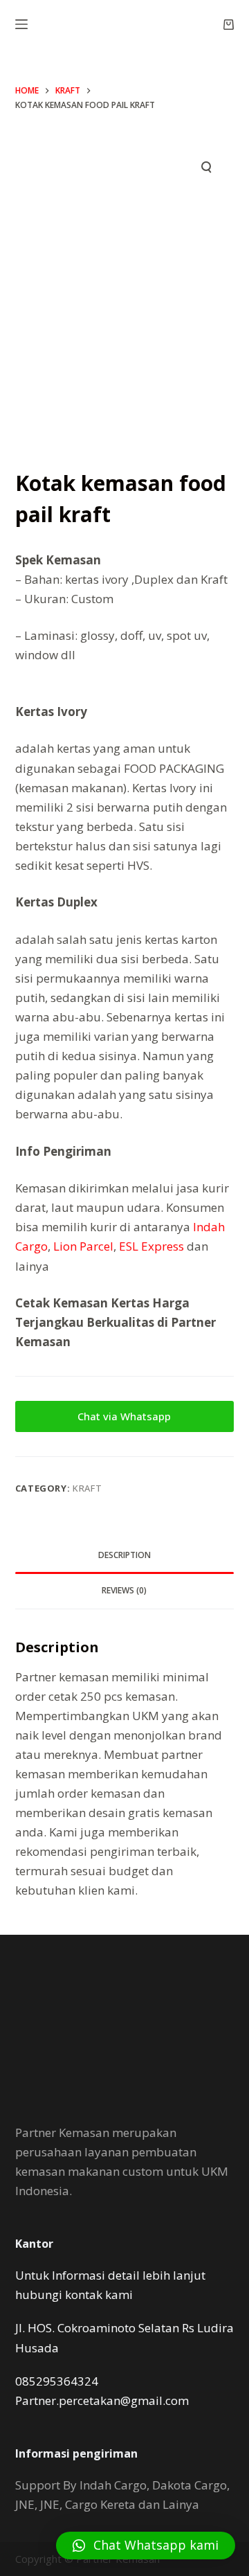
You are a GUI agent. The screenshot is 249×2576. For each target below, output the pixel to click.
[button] (146, 2546)
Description (124, 1555)
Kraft (87, 1488)
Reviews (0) (124, 1590)
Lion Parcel (83, 1246)
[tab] (125, 1556)
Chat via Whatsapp (124, 1416)
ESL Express (151, 1246)
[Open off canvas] (21, 24)
